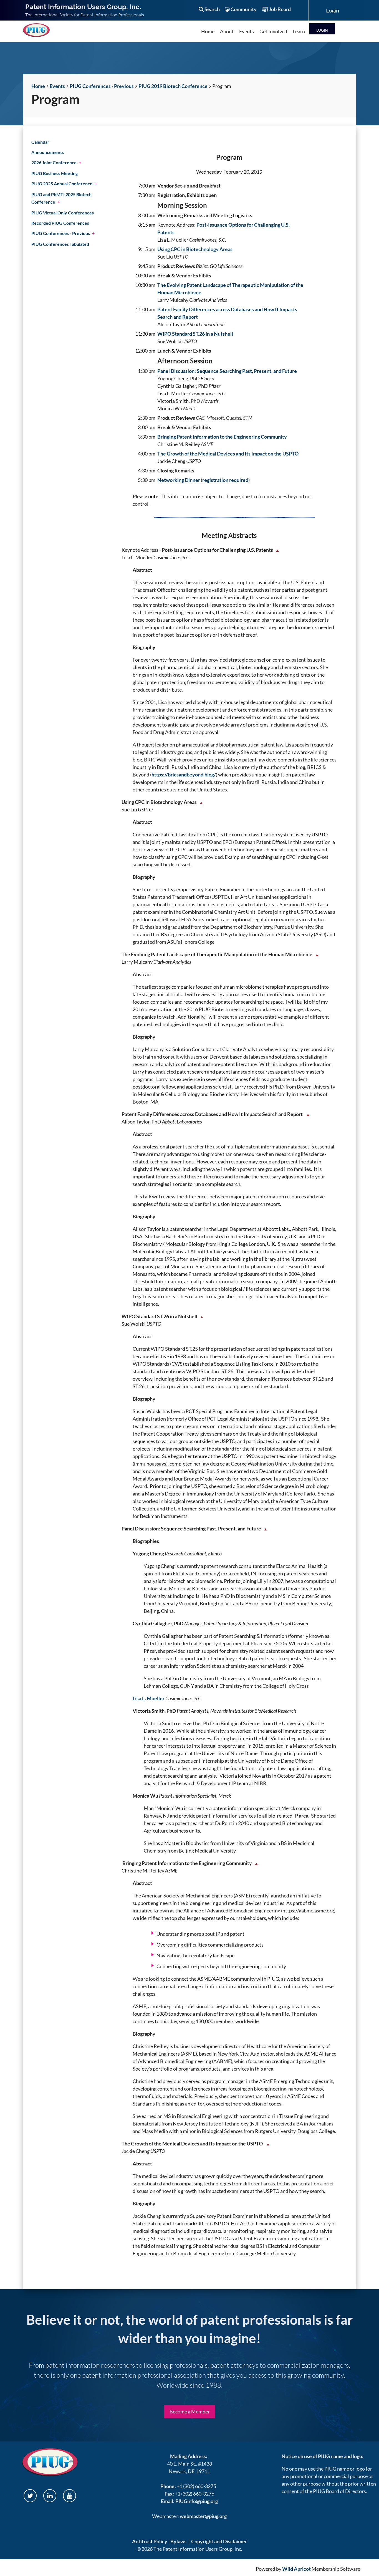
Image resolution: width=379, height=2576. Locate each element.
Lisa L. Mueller (149, 1698)
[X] (30, 2496)
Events (57, 86)
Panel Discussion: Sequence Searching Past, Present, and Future (227, 371)
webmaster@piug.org (203, 2516)
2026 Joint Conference (54, 162)
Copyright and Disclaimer (219, 2541)
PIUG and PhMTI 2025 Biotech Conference (61, 198)
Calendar (40, 142)
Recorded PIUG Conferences (60, 223)
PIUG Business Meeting (55, 173)
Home (38, 86)
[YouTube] (70, 2496)
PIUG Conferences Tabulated (60, 244)
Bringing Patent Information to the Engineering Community (222, 437)
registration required (225, 480)
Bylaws (178, 2541)
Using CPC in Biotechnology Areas (195, 249)
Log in (322, 29)
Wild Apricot (296, 2569)
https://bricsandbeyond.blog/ (184, 775)
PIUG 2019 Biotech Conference (173, 86)
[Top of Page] (277, 550)
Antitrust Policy (150, 2541)
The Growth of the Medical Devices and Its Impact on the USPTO (228, 454)
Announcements (48, 152)
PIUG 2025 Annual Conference (62, 184)
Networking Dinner (179, 480)
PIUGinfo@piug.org (197, 2501)
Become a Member (190, 2411)
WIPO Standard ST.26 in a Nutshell (195, 334)
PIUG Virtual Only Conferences (63, 213)
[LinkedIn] (50, 2496)
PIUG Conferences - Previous (102, 86)
